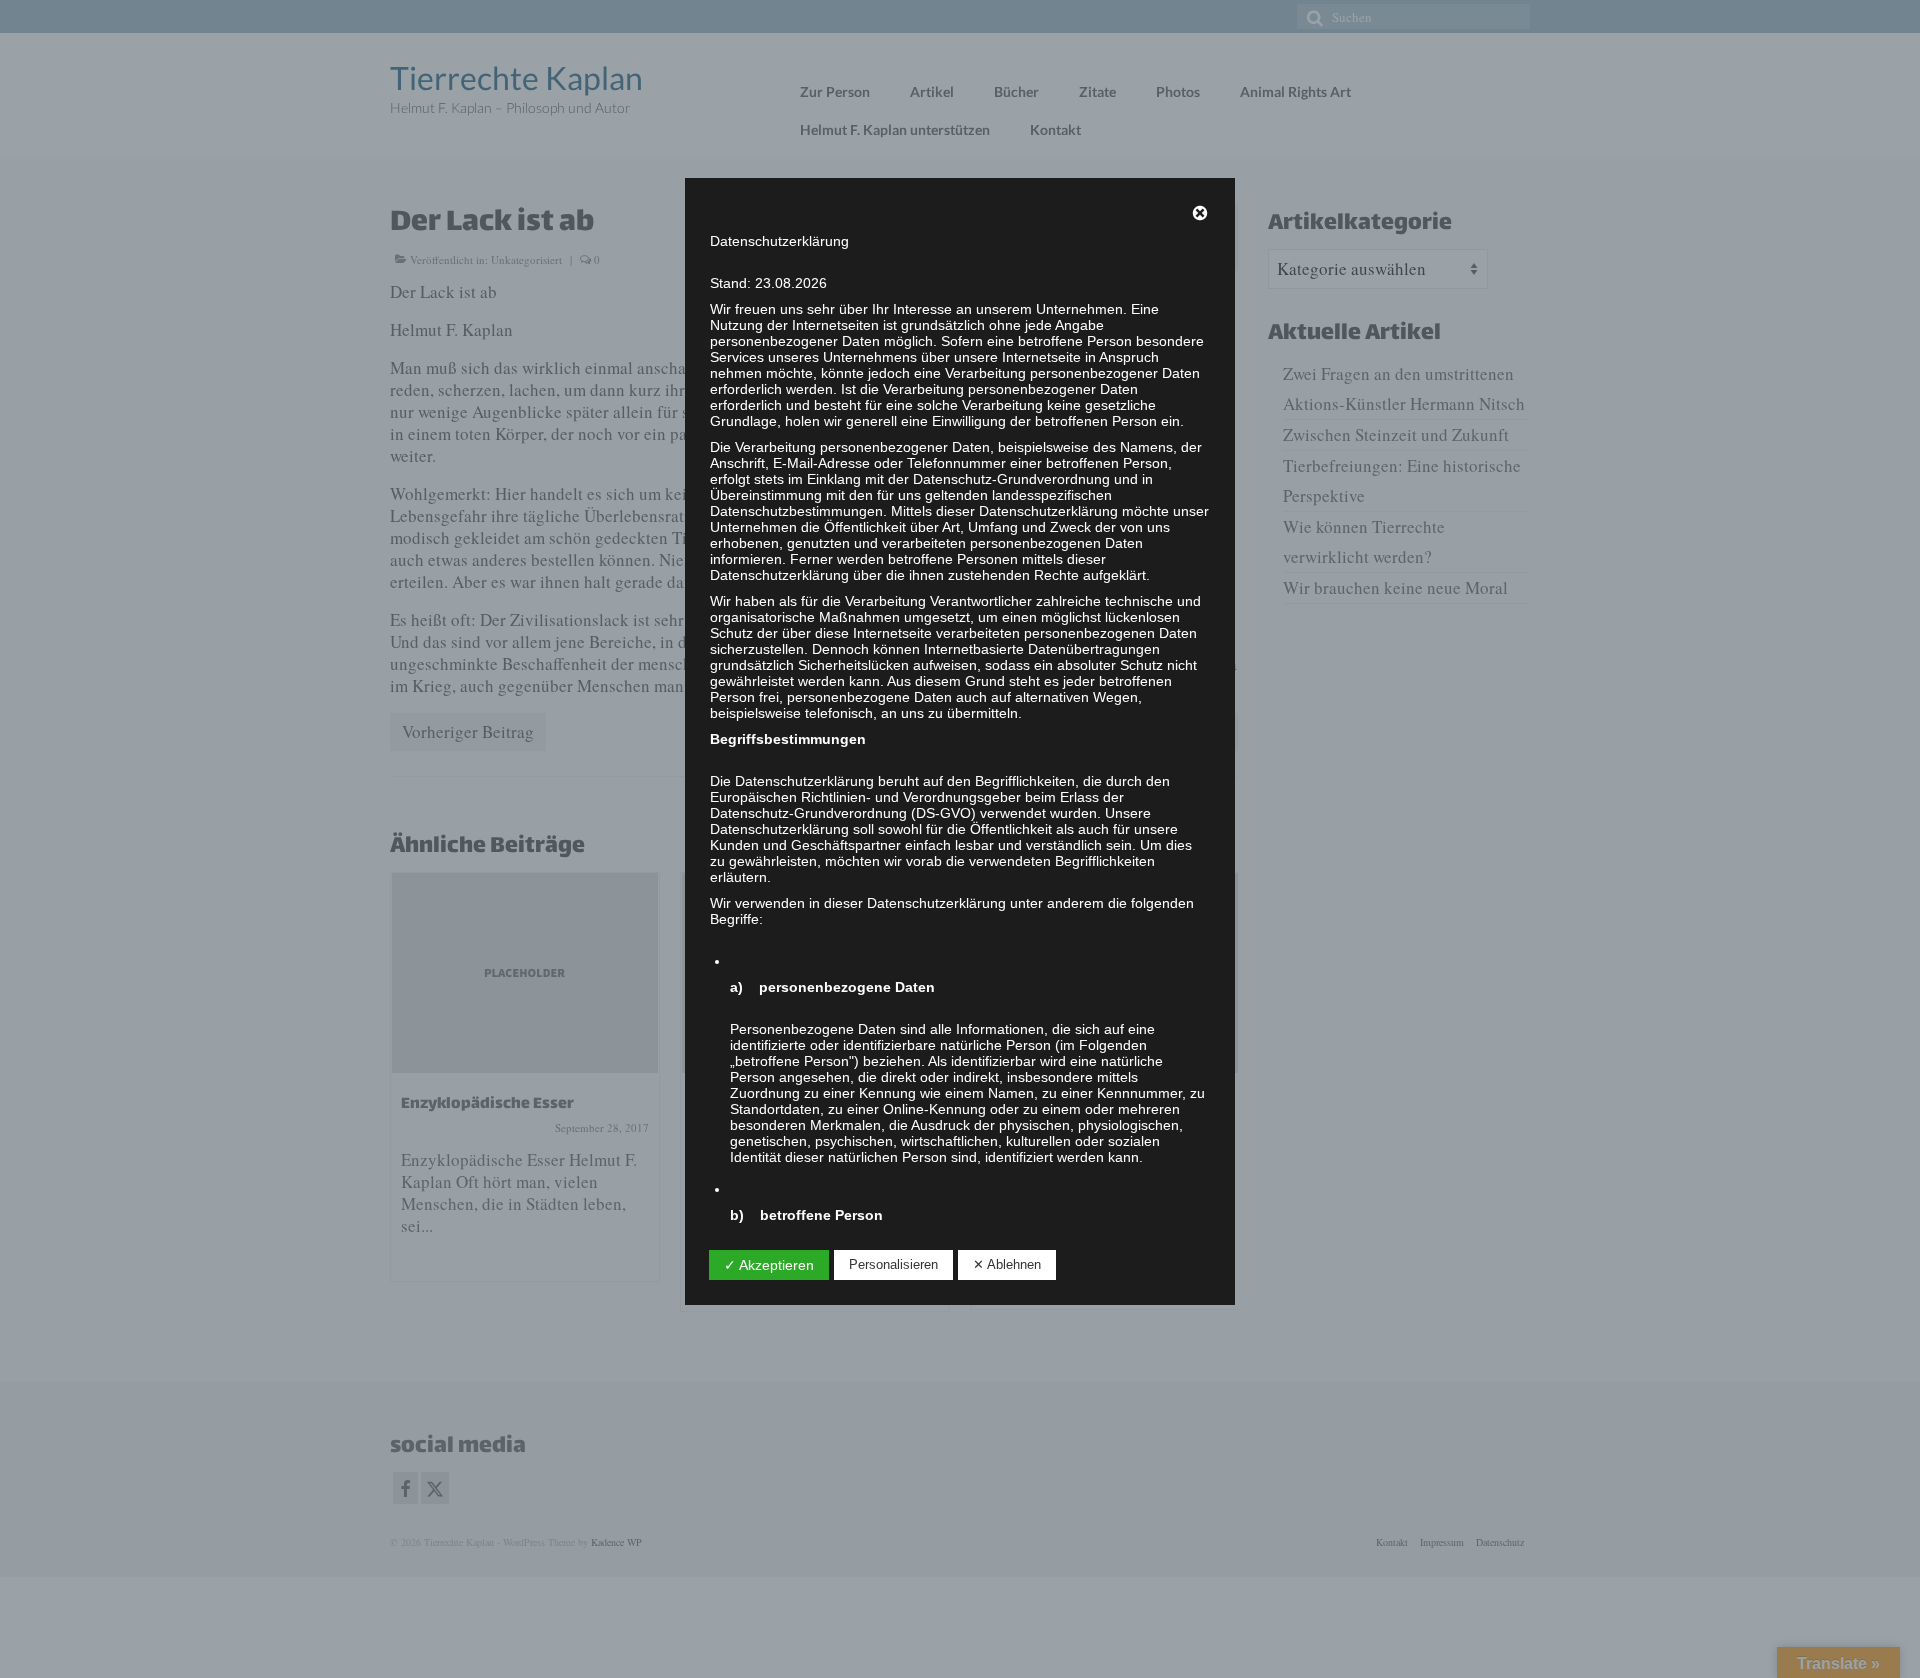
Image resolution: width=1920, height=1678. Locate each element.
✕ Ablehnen (1007, 1264)
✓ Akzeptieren (769, 1265)
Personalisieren (893, 1264)
